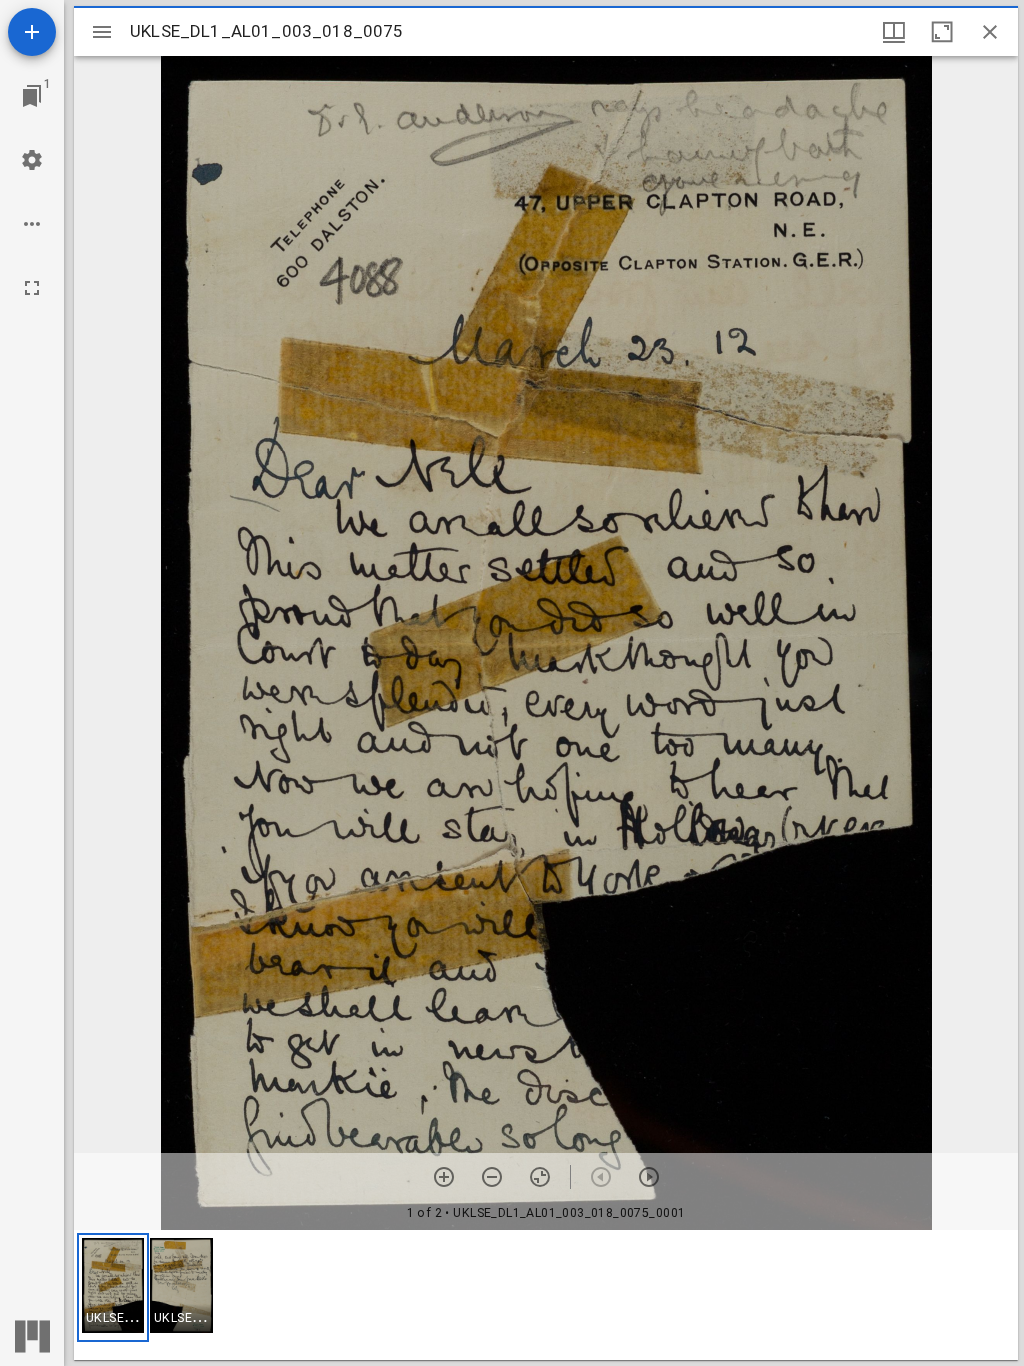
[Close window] (990, 32)
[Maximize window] (942, 32)
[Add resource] (32, 32)
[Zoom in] (444, 1177)
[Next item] (649, 1177)
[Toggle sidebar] (102, 32)
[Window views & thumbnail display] (894, 32)
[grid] (546, 1295)
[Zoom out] (492, 1177)
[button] (113, 1287)
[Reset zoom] (540, 1177)
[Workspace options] (32, 224)
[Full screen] (32, 288)
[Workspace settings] (32, 160)
